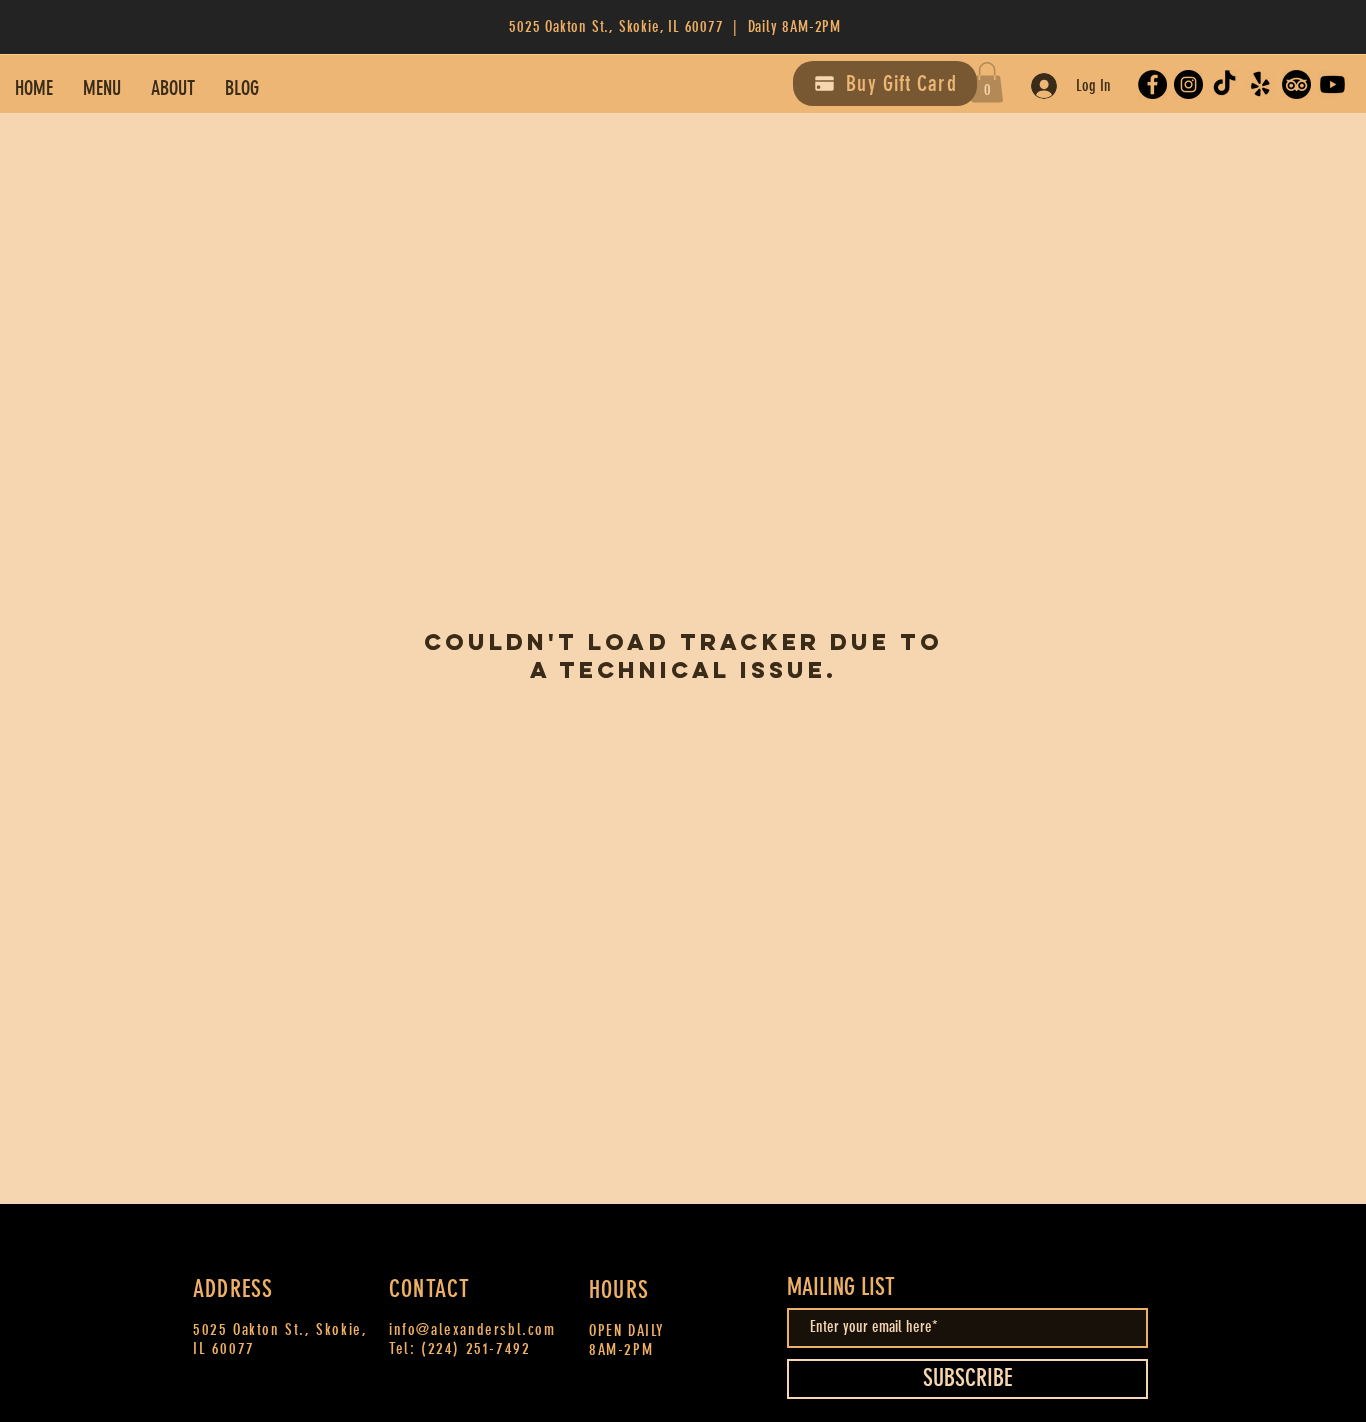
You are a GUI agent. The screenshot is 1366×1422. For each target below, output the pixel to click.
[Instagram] (1188, 84)
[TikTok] (1224, 84)
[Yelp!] (1260, 84)
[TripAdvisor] (1296, 84)
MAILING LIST (841, 1287)
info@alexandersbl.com (472, 1329)
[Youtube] (1332, 84)
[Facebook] (1152, 84)
